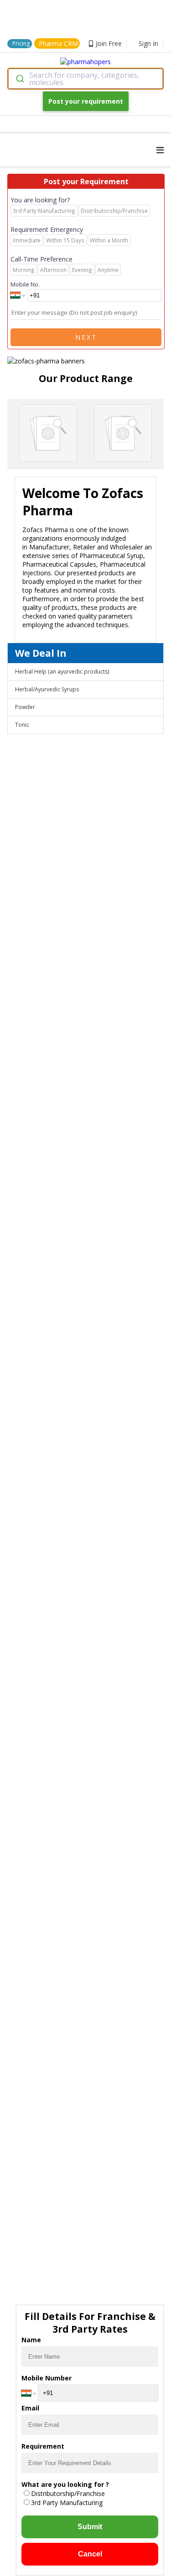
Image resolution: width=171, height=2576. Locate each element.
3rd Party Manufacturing (67, 2503)
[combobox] (85, 79)
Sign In (148, 43)
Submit (90, 2527)
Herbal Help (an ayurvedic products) (62, 672)
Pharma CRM (58, 43)
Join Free (109, 43)
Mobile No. (25, 284)
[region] (85, 357)
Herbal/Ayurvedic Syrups (47, 689)
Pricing (21, 43)
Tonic (22, 725)
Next (86, 337)
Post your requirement (86, 101)
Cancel (90, 2554)
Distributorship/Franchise (68, 2493)
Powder (25, 707)
